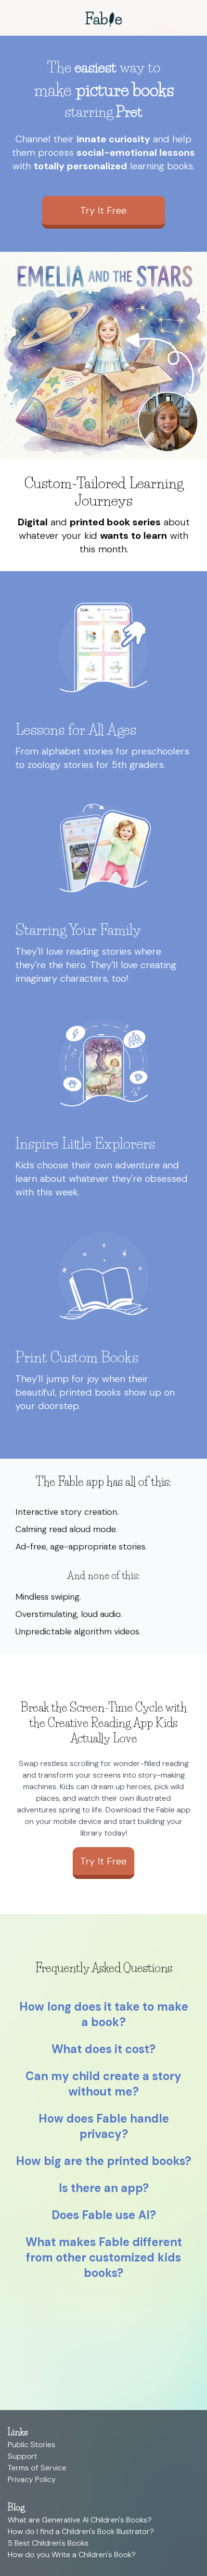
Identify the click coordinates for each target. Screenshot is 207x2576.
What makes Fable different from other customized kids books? (104, 2257)
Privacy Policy (32, 2479)
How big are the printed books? (103, 2161)
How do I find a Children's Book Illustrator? (81, 2531)
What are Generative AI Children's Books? (80, 2520)
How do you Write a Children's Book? (72, 2555)
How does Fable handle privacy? (104, 2126)
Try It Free (103, 210)
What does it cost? (103, 2049)
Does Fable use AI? (104, 2215)
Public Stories (32, 2445)
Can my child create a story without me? (103, 2084)
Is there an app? (104, 2188)
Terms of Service (37, 2468)
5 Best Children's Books (48, 2543)
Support (22, 2456)
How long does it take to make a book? (104, 2014)
